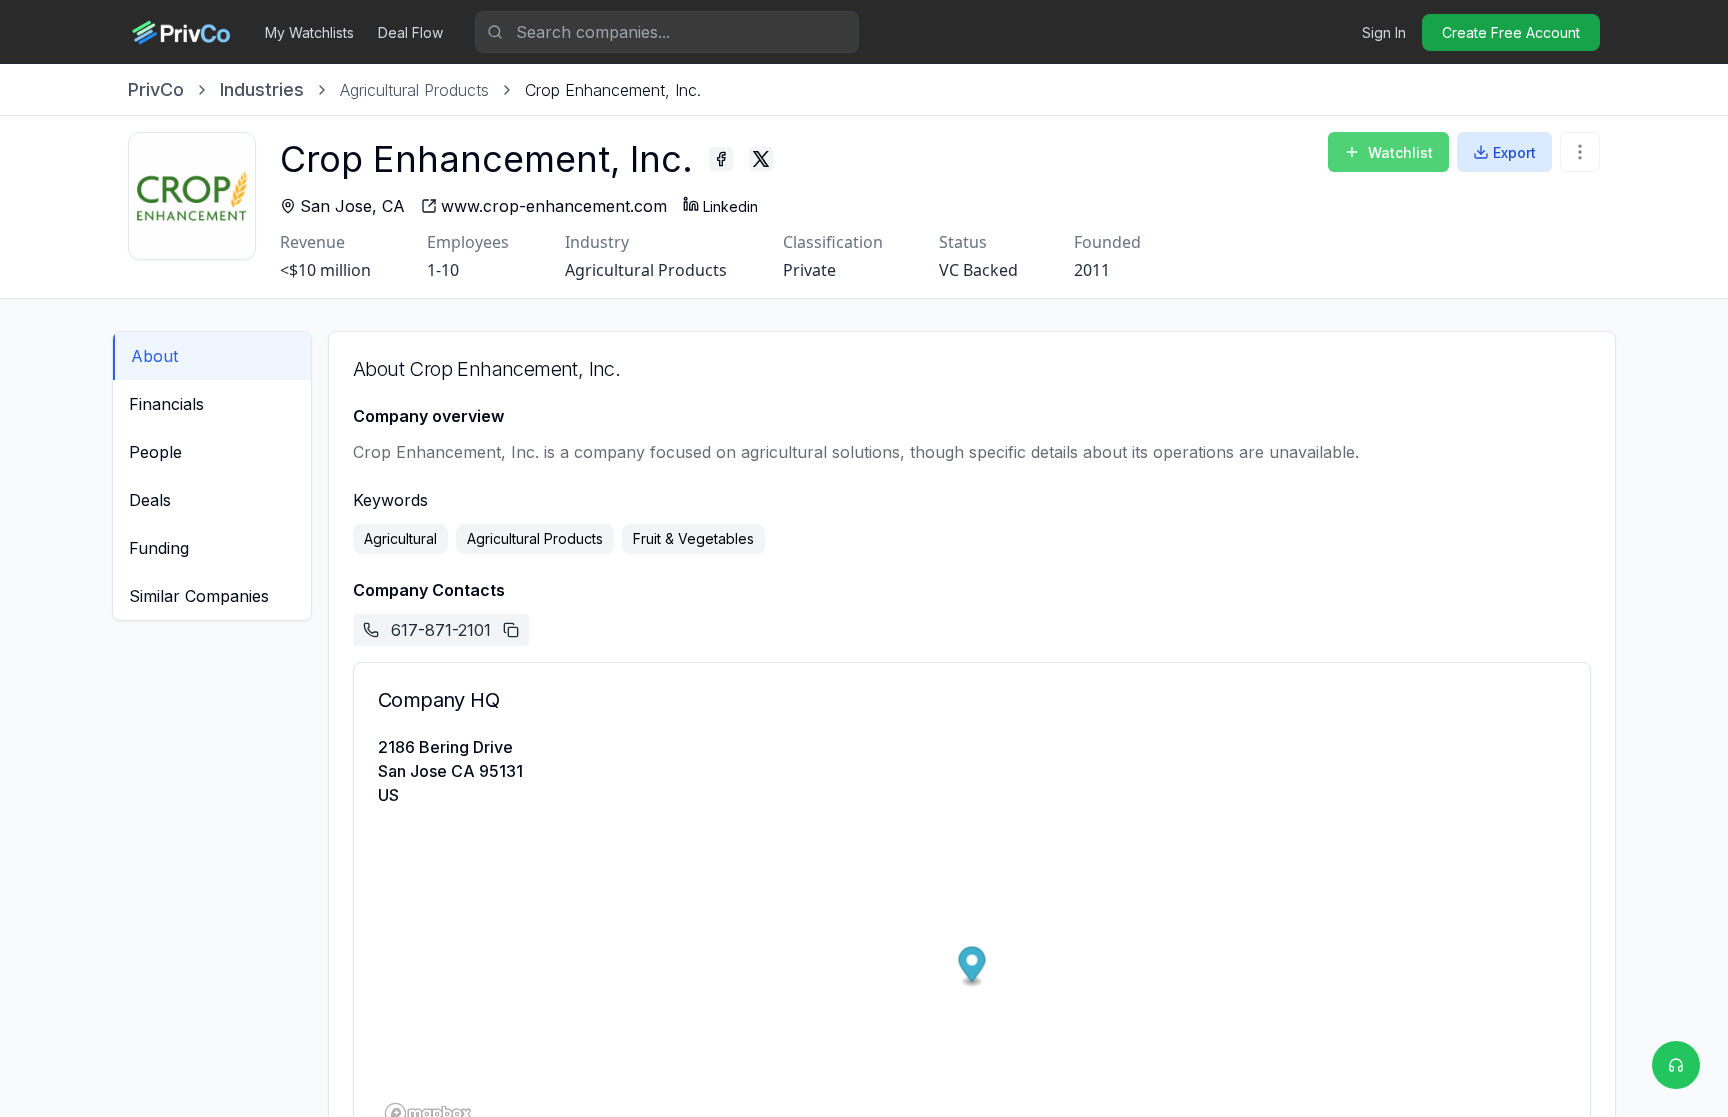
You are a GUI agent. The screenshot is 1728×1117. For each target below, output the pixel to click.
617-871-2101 (441, 630)
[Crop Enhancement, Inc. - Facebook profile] (721, 159)
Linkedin (730, 206)
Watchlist (1400, 152)
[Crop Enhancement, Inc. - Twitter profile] (761, 159)
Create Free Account (1511, 32)
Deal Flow (410, 32)
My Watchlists (309, 32)
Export (1514, 152)
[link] (613, 90)
